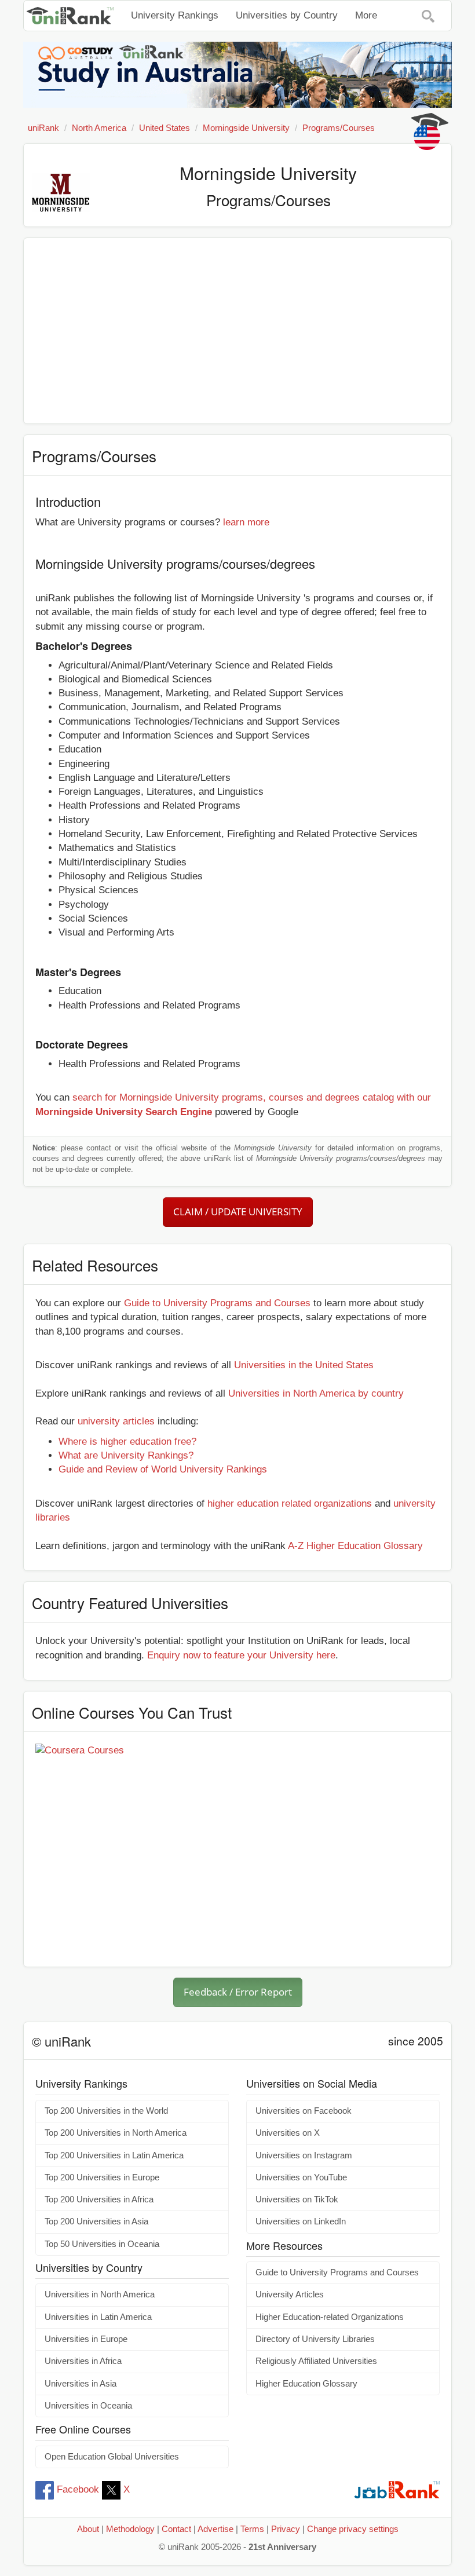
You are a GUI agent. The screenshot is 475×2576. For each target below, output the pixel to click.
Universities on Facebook (304, 2111)
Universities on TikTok (297, 2199)
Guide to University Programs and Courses (217, 1303)
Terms (252, 2529)
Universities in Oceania (88, 2406)
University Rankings (175, 15)
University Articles (290, 2294)
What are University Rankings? (126, 1455)
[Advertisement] (237, 331)
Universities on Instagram (304, 2155)
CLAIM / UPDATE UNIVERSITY (238, 1212)
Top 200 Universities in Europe (102, 2177)
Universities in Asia (81, 2384)
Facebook (78, 2489)
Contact (176, 2529)
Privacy (286, 2529)
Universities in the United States (304, 1365)
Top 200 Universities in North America (116, 2133)
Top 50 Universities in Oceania (102, 2244)
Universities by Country (287, 15)
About (88, 2529)
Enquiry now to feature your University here (241, 1655)
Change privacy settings (353, 2529)
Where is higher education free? (127, 1442)
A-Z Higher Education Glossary (355, 1546)
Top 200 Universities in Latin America (114, 2155)
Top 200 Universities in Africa (99, 2199)
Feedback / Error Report (238, 1992)
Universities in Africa (83, 2361)
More (366, 15)
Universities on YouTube (301, 2177)
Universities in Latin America (98, 2317)
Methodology (130, 2529)
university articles (116, 1421)
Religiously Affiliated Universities (316, 2361)
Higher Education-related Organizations (330, 2317)
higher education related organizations (290, 1503)
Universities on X (288, 2133)
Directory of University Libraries (315, 2339)
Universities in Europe (86, 2339)
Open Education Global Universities (112, 2457)
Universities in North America (100, 2294)
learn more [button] (246, 522)
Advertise (215, 2529)
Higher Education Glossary (306, 2384)
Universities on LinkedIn (301, 2221)
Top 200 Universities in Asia (96, 2221)
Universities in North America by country (316, 1393)
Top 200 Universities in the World (106, 2111)
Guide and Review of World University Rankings (163, 1469)
